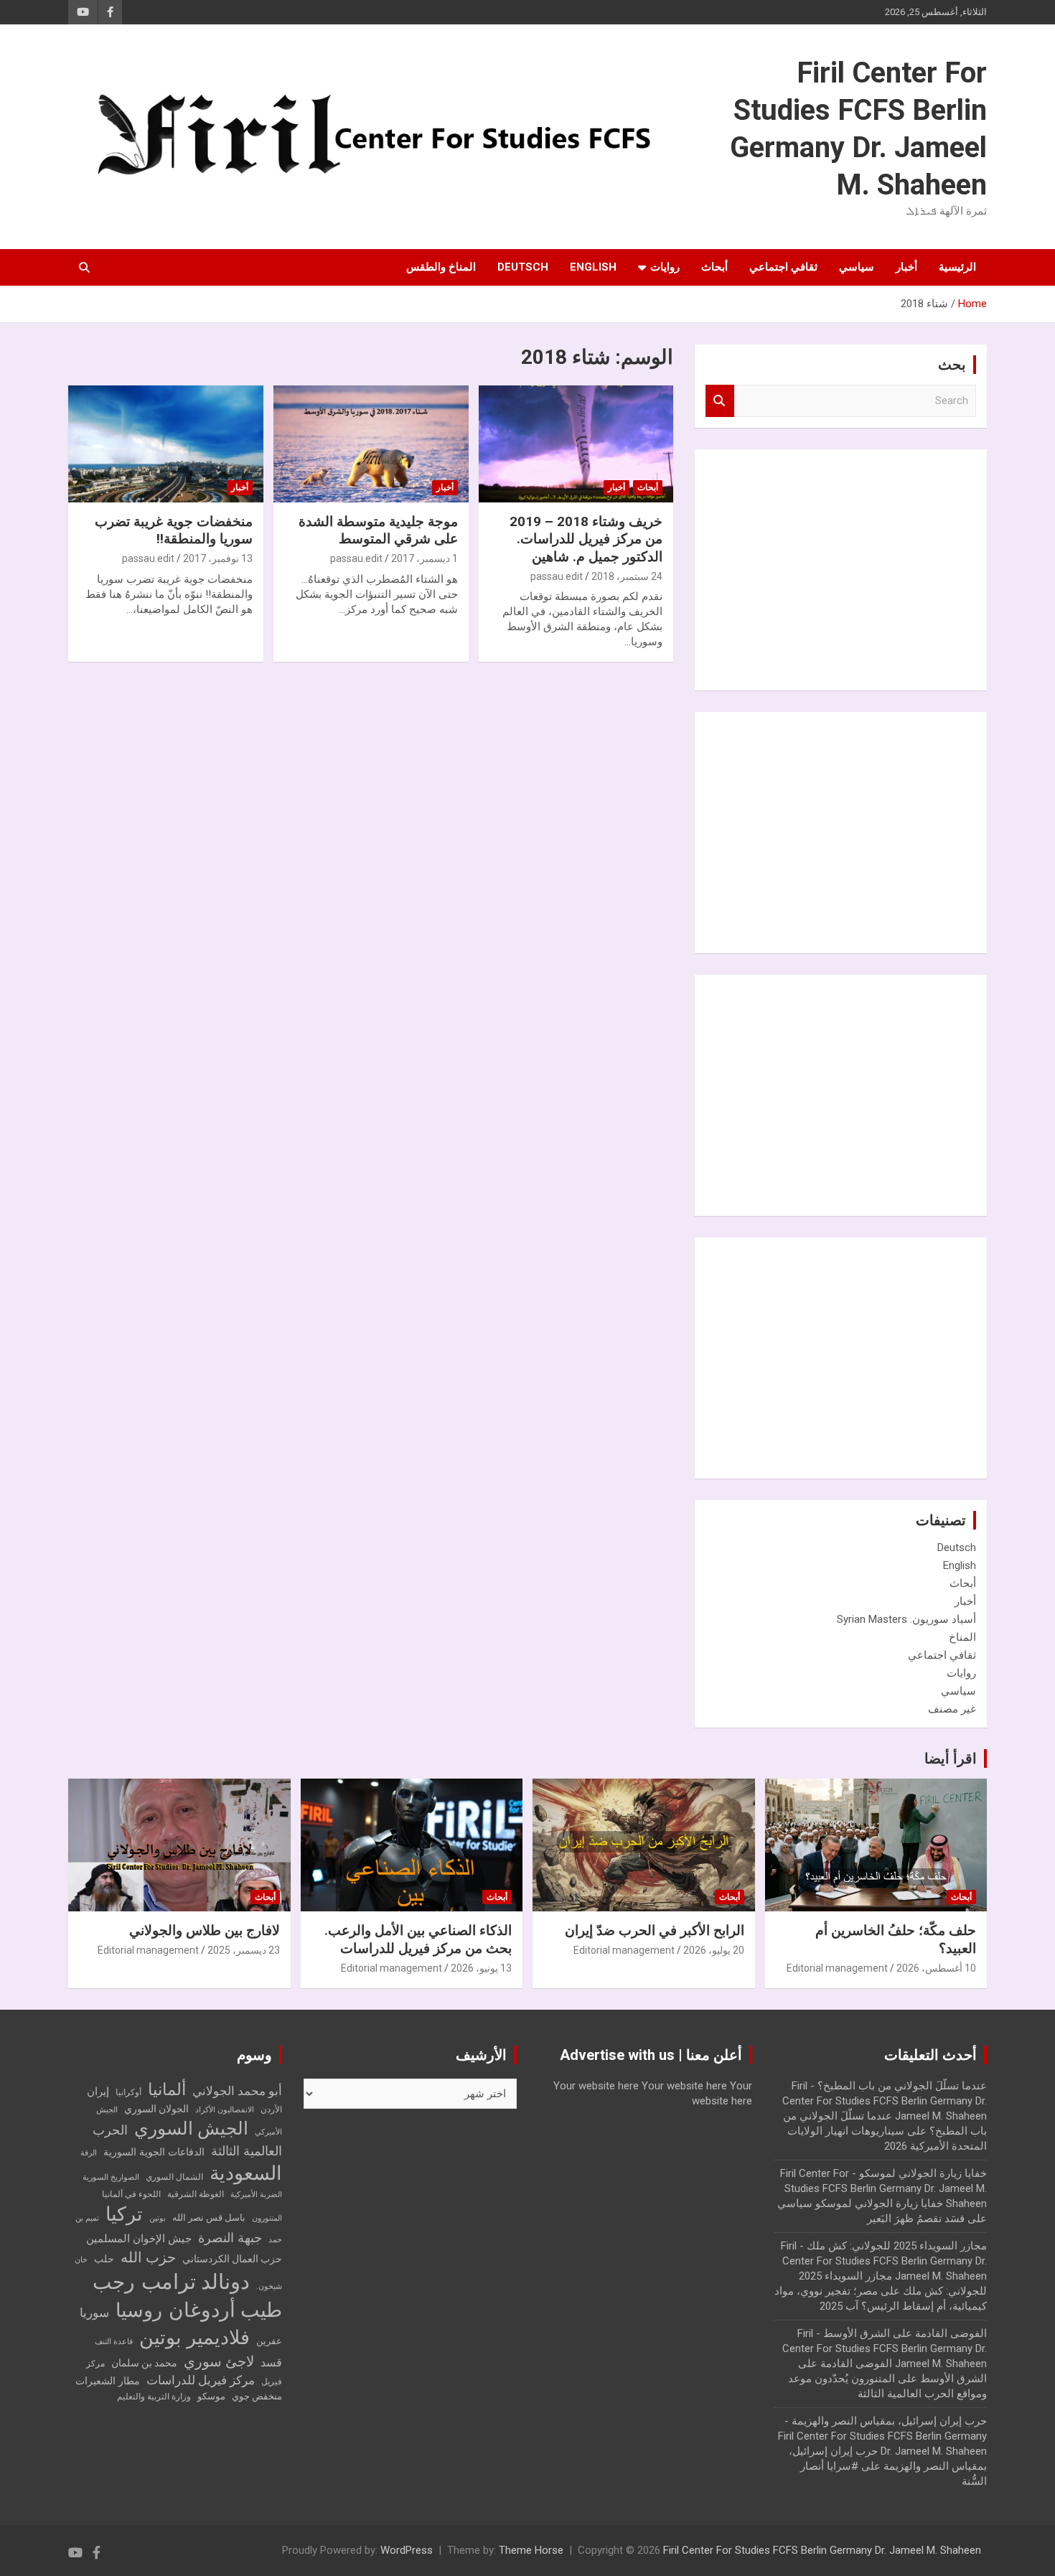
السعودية (246, 2173)
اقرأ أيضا (951, 1758)
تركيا (124, 2214)
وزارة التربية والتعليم (154, 2397)
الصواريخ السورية (111, 2177)
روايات (665, 267)
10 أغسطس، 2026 (936, 1968)
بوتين (158, 2218)
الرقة (89, 2153)
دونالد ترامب (196, 2282)
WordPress (407, 2550)
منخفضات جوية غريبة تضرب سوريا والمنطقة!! (174, 530)
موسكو (211, 2396)
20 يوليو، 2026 (714, 1950)
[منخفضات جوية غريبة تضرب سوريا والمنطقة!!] (165, 444)
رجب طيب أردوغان (187, 2296)
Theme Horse (531, 2550)
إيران (98, 2092)
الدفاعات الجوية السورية (154, 2152)
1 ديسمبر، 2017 (425, 558)
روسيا (139, 2310)
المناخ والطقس (441, 267)
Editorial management (837, 1968)
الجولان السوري (156, 2109)
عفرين (269, 2341)
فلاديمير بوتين (194, 2337)
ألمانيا (167, 2090)
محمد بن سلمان (144, 2363)
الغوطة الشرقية (196, 2194)
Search (720, 401)
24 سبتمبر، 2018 (627, 576)
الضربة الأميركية (256, 2195)
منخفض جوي (257, 2396)
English (593, 267)
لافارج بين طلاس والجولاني (205, 1930)
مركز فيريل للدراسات (201, 2380)
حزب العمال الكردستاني (232, 2259)
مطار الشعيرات (108, 2381)
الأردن (271, 2109)
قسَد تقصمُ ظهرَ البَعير (916, 2219)
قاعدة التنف (114, 2342)
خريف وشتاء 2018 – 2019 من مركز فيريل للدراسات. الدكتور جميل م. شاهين (586, 539)
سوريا (94, 2313)
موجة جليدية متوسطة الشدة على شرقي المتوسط (378, 530)
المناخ (962, 1637)
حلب (104, 2259)
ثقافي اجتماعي (783, 267)
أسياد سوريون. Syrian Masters (906, 1619)
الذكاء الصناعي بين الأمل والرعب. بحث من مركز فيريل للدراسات (418, 1939)
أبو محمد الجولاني (237, 2091)
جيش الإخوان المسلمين (139, 2239)
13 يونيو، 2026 (481, 1968)
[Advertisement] (868, 568)
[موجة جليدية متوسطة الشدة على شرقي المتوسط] (371, 444)
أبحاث (714, 267)
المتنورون (267, 2218)
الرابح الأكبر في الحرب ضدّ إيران (655, 1930)
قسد (271, 2362)
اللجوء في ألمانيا (131, 2194)
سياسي (857, 267)
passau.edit (557, 576)
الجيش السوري (191, 2128)
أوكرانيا (128, 2092)
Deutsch (523, 267)
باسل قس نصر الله (209, 2217)
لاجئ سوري (219, 2361)
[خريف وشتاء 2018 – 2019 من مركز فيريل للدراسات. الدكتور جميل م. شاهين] (576, 444)
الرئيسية (957, 267)
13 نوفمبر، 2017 (218, 558)
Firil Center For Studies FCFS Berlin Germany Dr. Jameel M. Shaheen (822, 2550)
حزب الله (148, 2257)
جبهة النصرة (230, 2238)
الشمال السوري (174, 2177)
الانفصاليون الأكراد (225, 2110)
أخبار (906, 267)
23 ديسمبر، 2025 (244, 1950)
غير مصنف (952, 1709)
